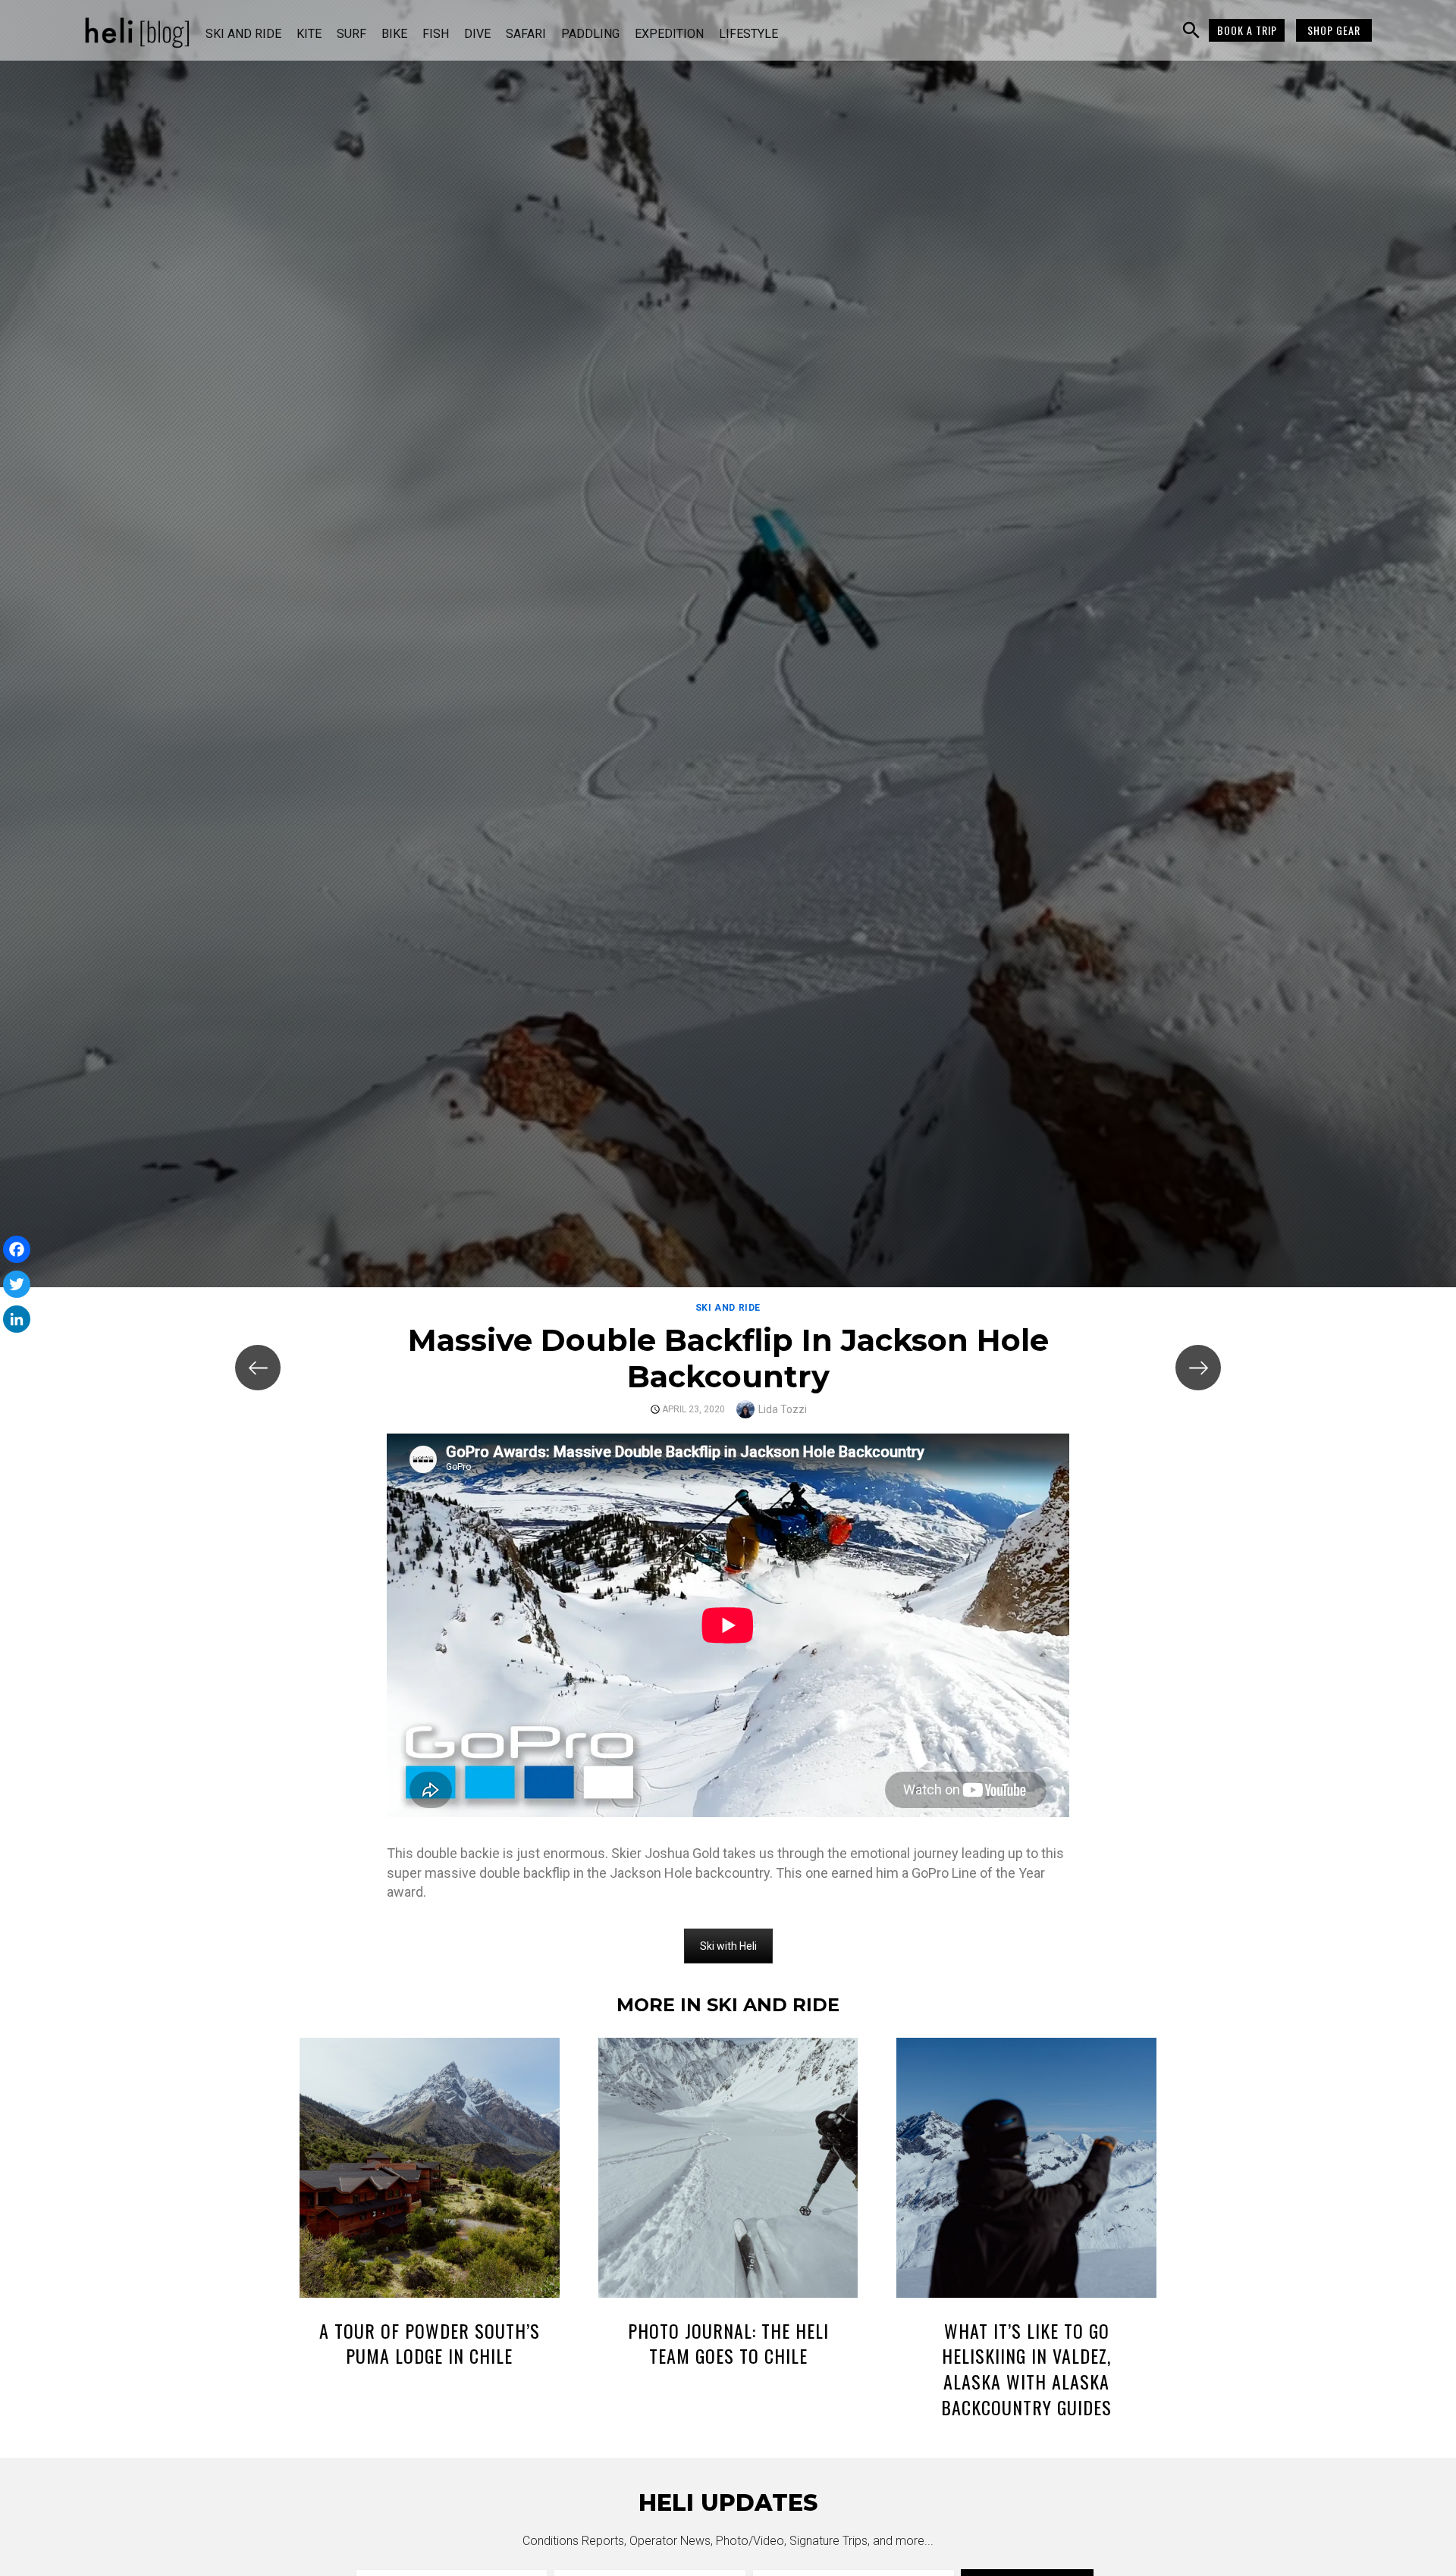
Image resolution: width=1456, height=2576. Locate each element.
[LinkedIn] (17, 1319)
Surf (351, 34)
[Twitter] (17, 1284)
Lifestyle (748, 34)
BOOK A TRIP (1247, 30)
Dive (477, 34)
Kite (309, 34)
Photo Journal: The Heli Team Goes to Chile (728, 2343)
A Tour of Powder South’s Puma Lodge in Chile (430, 2343)
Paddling (590, 34)
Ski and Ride (243, 34)
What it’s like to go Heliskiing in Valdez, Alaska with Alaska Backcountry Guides (1026, 2369)
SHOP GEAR (1334, 30)
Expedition (669, 34)
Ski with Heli (728, 1946)
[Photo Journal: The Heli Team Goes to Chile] (728, 2170)
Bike (394, 34)
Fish (436, 34)
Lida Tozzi (783, 1409)
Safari (526, 34)
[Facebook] (17, 1249)
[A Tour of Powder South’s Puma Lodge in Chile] (430, 2170)
